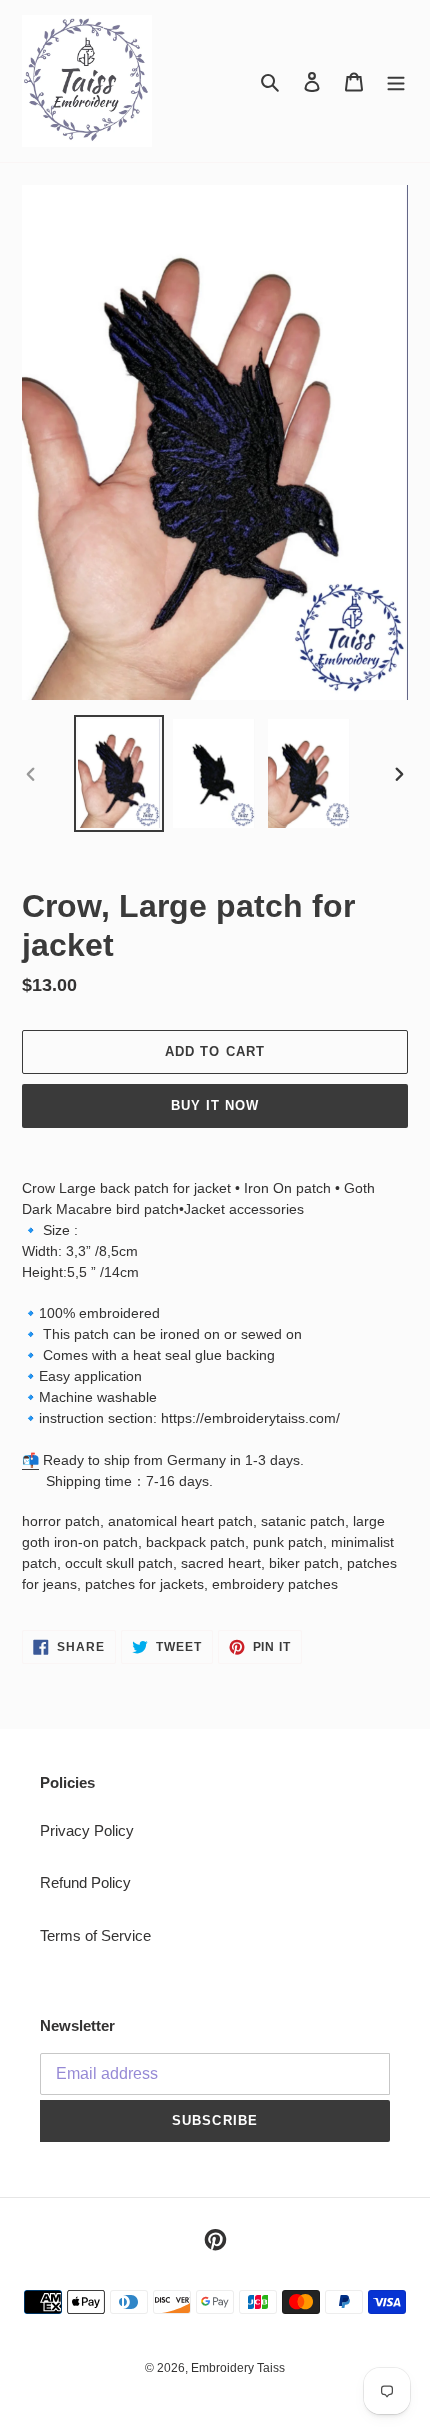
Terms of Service (95, 1935)
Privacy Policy (87, 1830)
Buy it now (215, 1105)
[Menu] (396, 81)
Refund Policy (85, 1882)
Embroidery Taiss (238, 2368)
